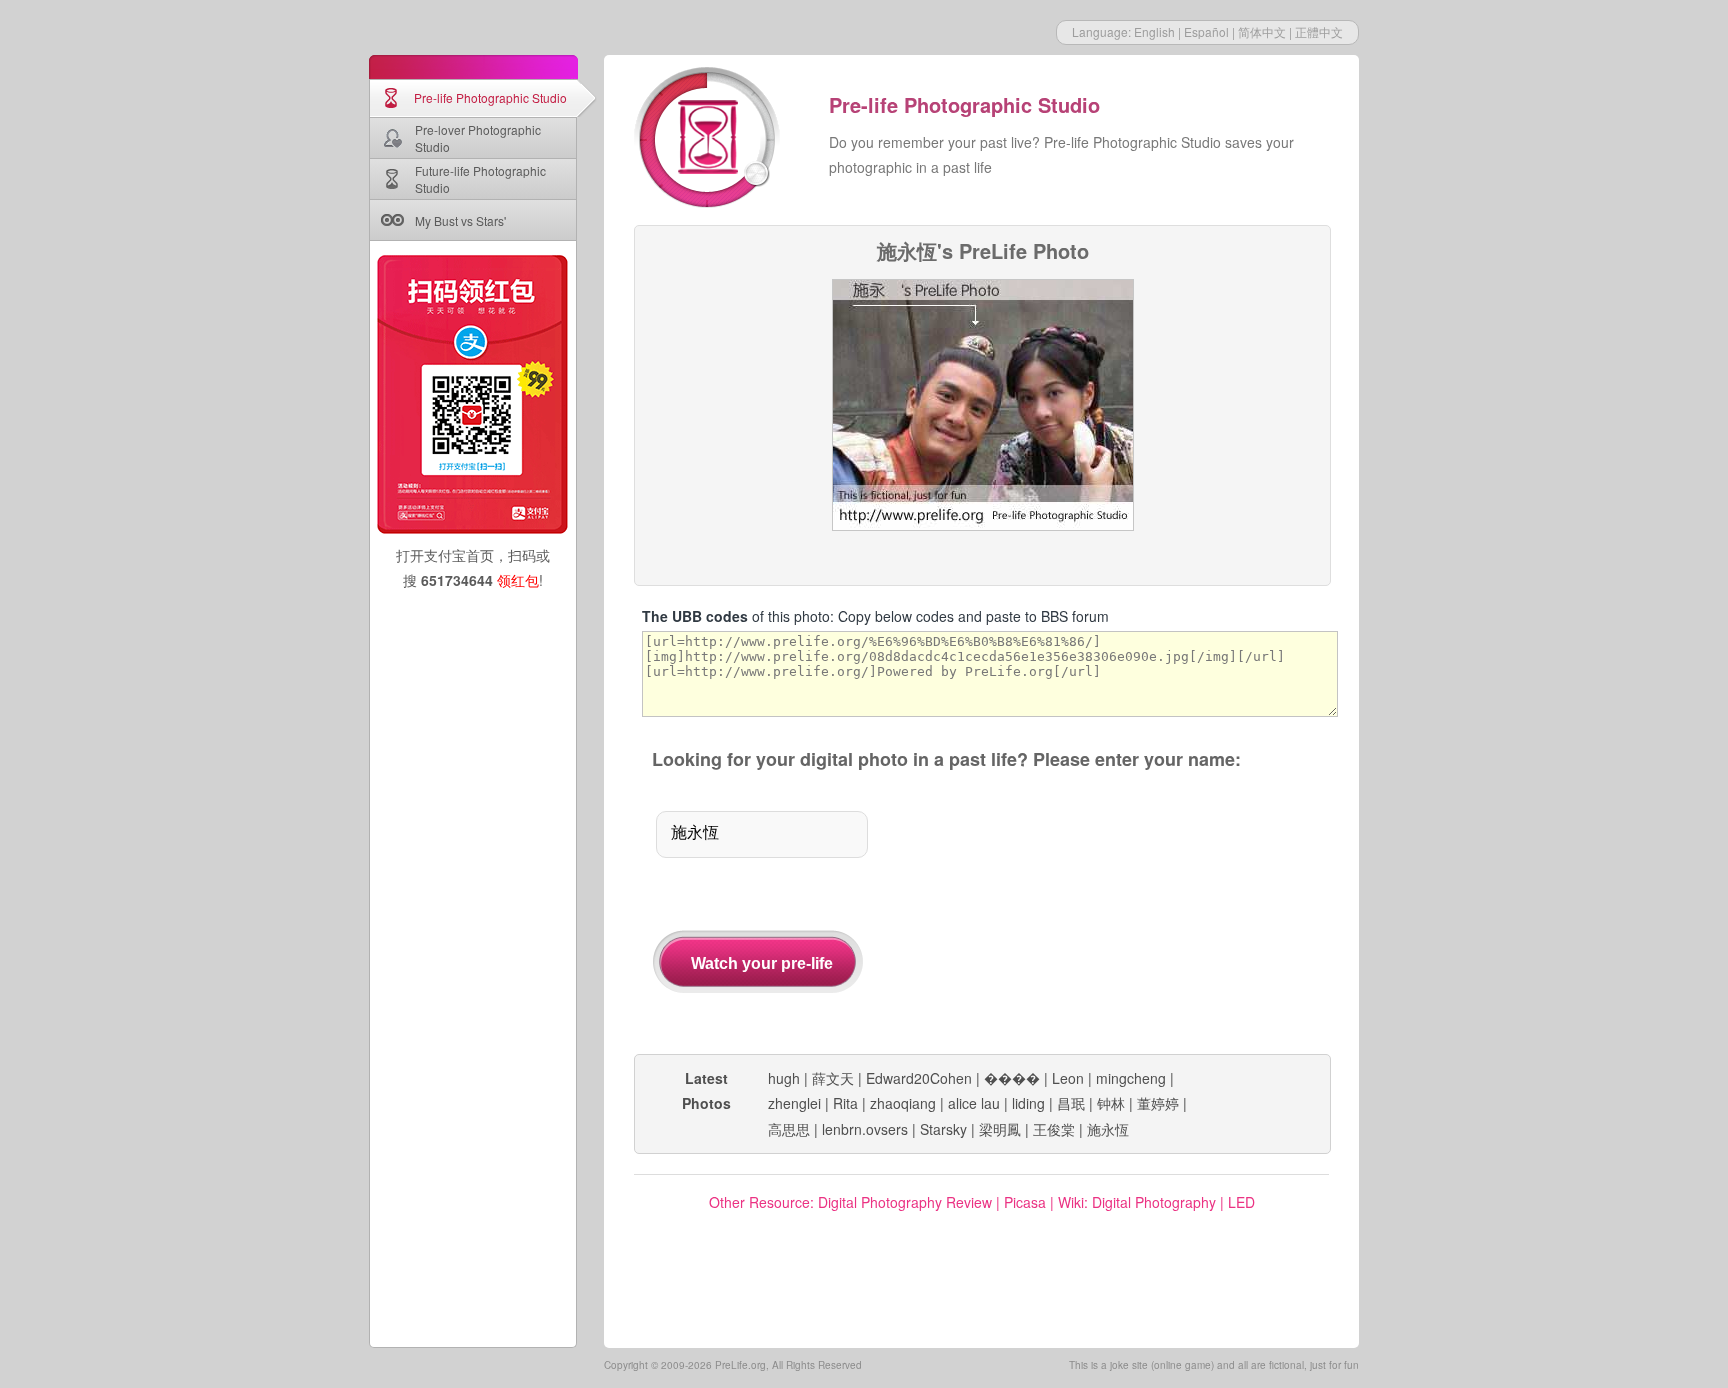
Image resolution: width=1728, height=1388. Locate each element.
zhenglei (794, 1103)
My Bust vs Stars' (460, 220)
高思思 (789, 1129)
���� (1012, 1078)
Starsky (943, 1129)
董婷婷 (1158, 1103)
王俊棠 (1054, 1129)
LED (1241, 1202)
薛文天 (833, 1078)
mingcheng (1131, 1078)
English (1154, 31)
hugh (784, 1078)
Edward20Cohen (919, 1078)
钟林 (1111, 1103)
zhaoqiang (903, 1103)
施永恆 (1108, 1129)
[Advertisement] (1122, 914)
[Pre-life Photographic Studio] (709, 140)
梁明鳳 (1000, 1129)
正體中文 (1319, 31)
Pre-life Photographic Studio (490, 97)
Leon (1068, 1078)
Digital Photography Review (905, 1202)
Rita (845, 1103)
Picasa (1025, 1202)
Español (1206, 31)
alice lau (974, 1103)
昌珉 (1071, 1103)
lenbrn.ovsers (865, 1129)
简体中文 (1262, 31)
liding (1028, 1103)
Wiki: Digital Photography (1137, 1202)
